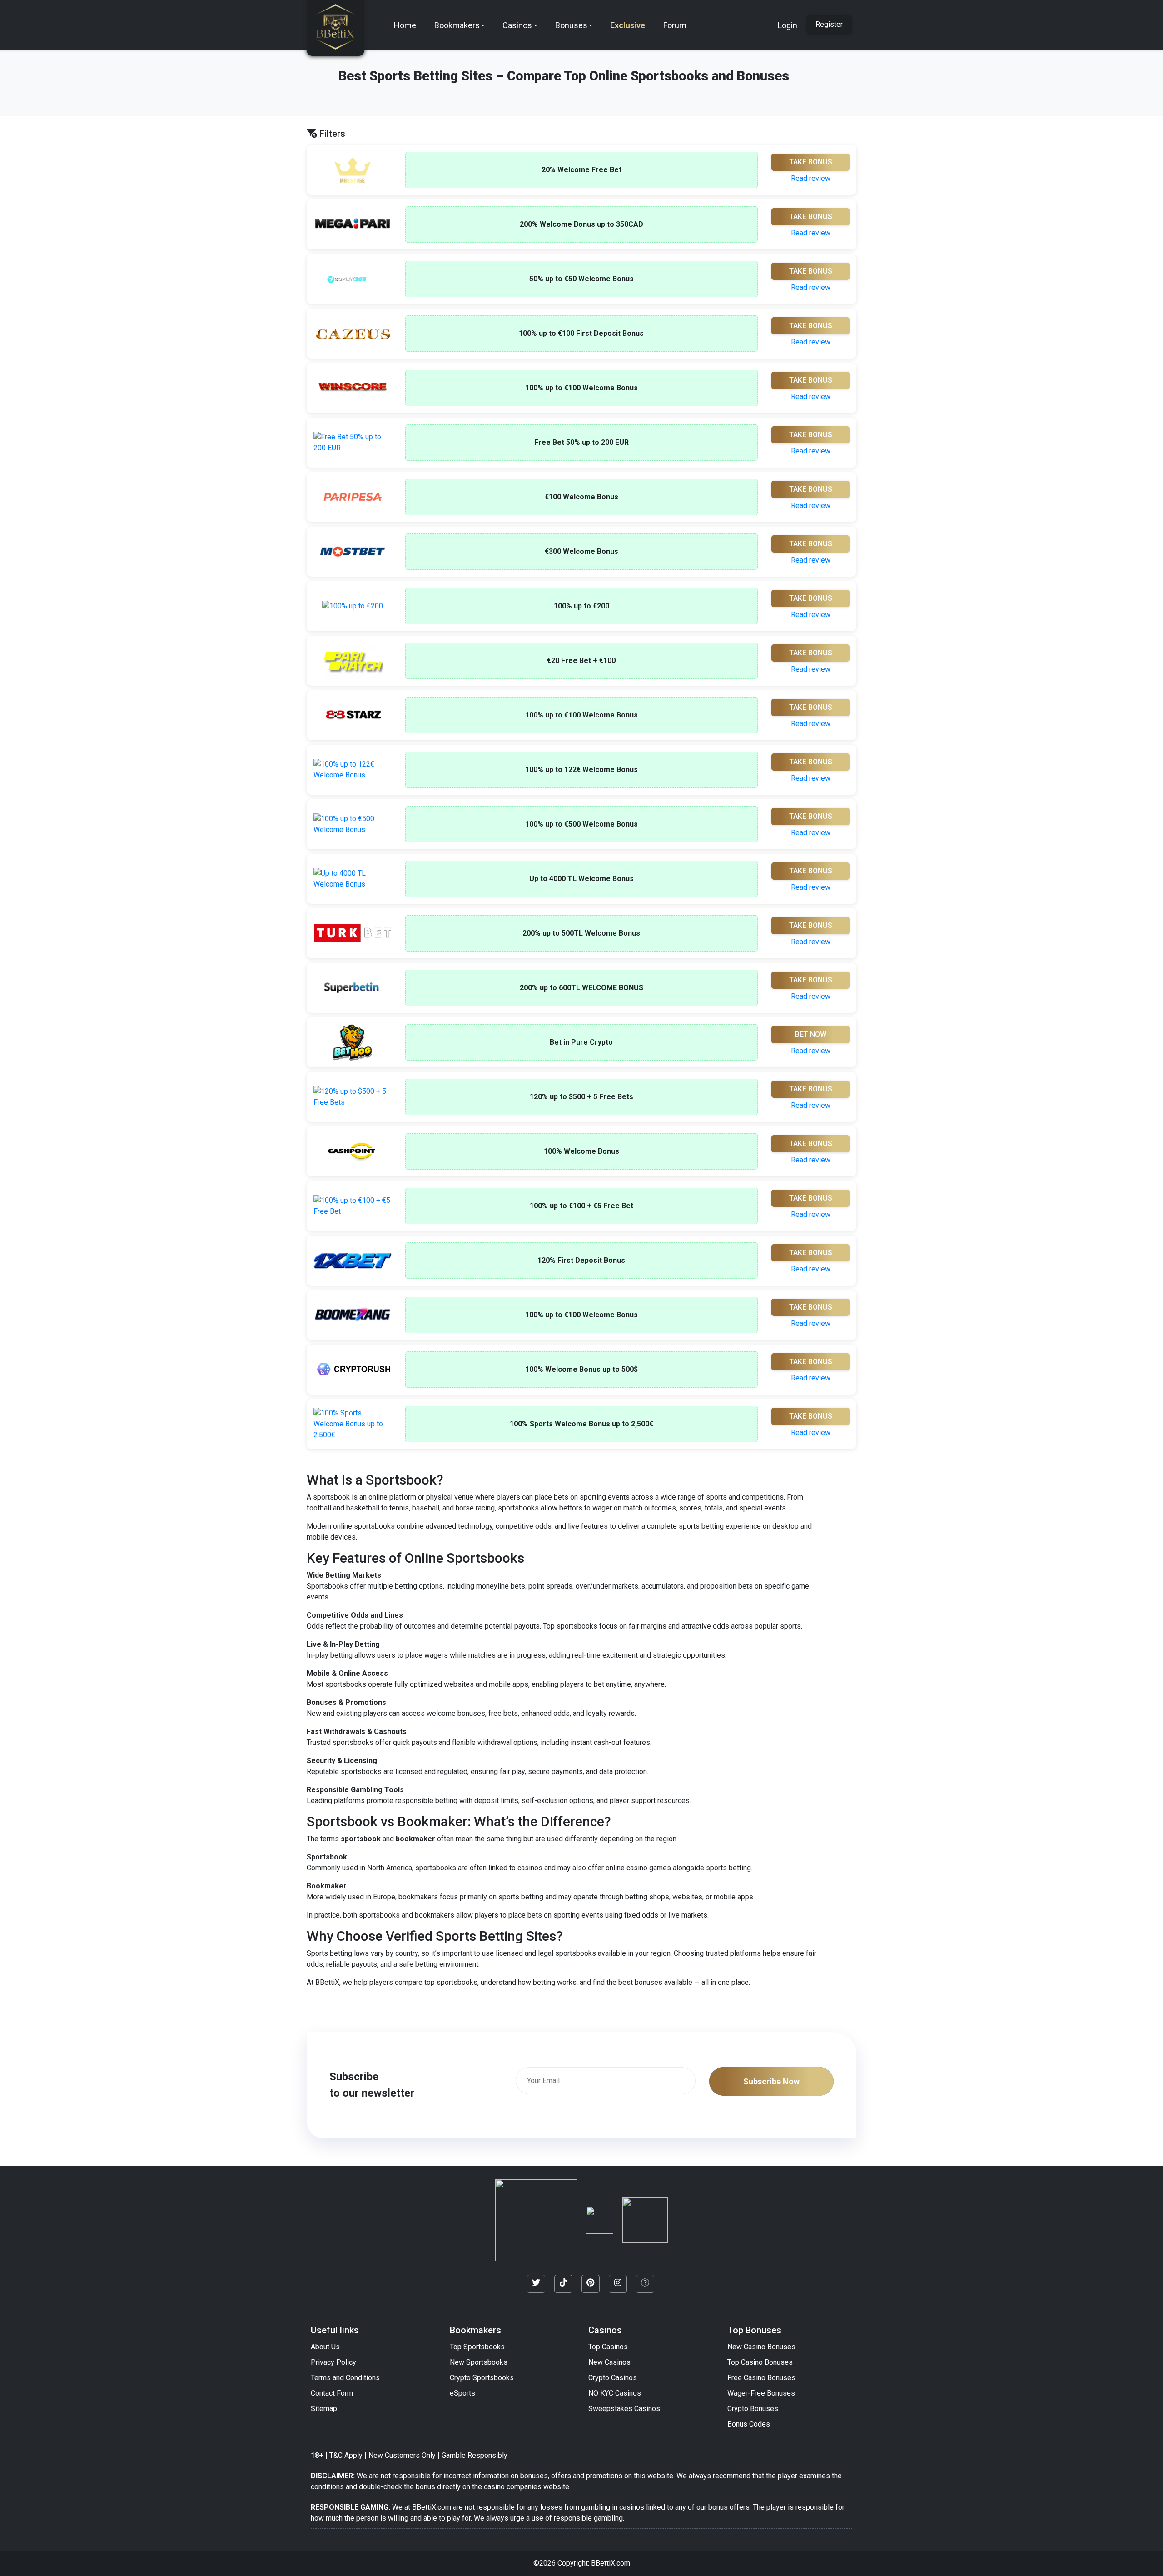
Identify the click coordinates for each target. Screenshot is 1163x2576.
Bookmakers (457, 25)
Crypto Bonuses (753, 2409)
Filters (331, 134)
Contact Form (332, 2393)
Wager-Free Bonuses (761, 2393)
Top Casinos (608, 2347)
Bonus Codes (749, 2424)
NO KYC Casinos (615, 2393)
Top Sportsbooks (477, 2347)
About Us (325, 2347)
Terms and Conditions (345, 2378)
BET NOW (811, 1034)
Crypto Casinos (613, 2378)
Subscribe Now (771, 2081)
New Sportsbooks (479, 2362)
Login (788, 25)
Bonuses (571, 25)
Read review (811, 178)
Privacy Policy (333, 2362)
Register (829, 24)
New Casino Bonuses (761, 2347)
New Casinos (609, 2362)
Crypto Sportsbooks (482, 2378)
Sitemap (324, 2409)
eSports (462, 2393)
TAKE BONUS (811, 271)
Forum (675, 25)
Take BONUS (811, 162)
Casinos (517, 25)
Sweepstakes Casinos (624, 2409)
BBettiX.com (611, 2563)
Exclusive (628, 25)
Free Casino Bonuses (761, 2378)
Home (405, 25)
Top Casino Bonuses (760, 2362)
